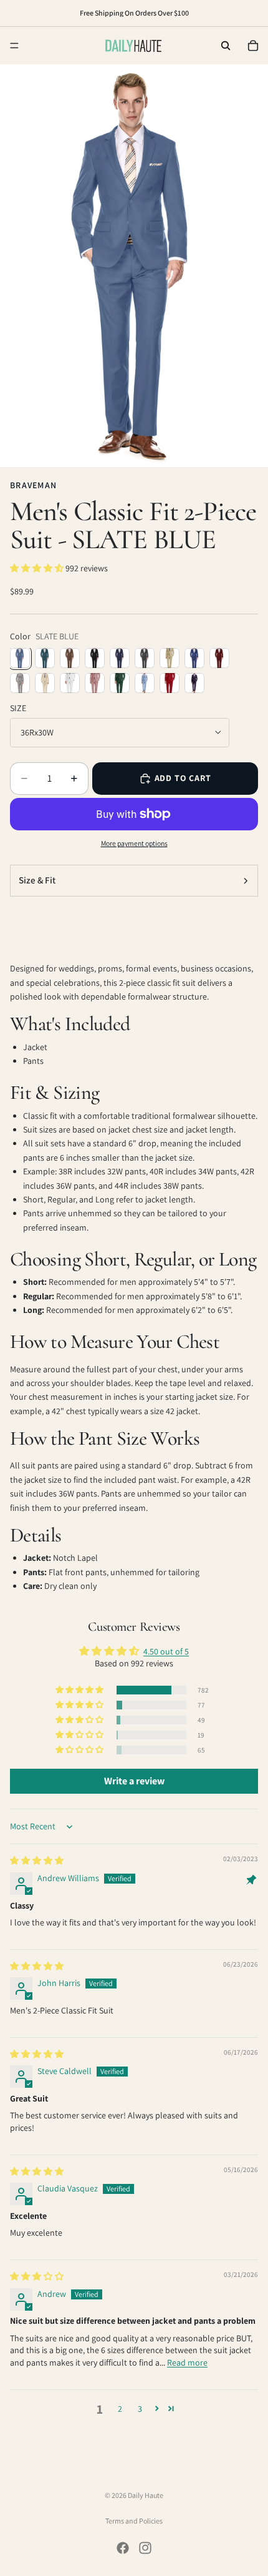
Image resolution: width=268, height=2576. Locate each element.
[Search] (226, 46)
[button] (38, 568)
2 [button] (120, 2409)
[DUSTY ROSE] (95, 683)
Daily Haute (146, 2495)
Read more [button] (187, 2362)
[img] (37, 1861)
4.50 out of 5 (166, 1651)
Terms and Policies (134, 2521)
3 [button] (140, 2409)
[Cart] (253, 46)
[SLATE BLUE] (20, 658)
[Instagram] (145, 2548)
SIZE (18, 708)
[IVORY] (45, 683)
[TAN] (170, 658)
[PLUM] (194, 683)
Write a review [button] (134, 1781)
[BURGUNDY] (219, 658)
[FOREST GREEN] (120, 683)
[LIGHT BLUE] (145, 683)
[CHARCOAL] (145, 658)
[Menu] (14, 46)
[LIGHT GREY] (20, 683)
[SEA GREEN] (45, 658)
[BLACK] (95, 658)
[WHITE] (70, 683)
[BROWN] (70, 658)
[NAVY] (120, 658)
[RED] (170, 683)
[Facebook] (123, 2548)
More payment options (134, 843)
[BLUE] (194, 658)
